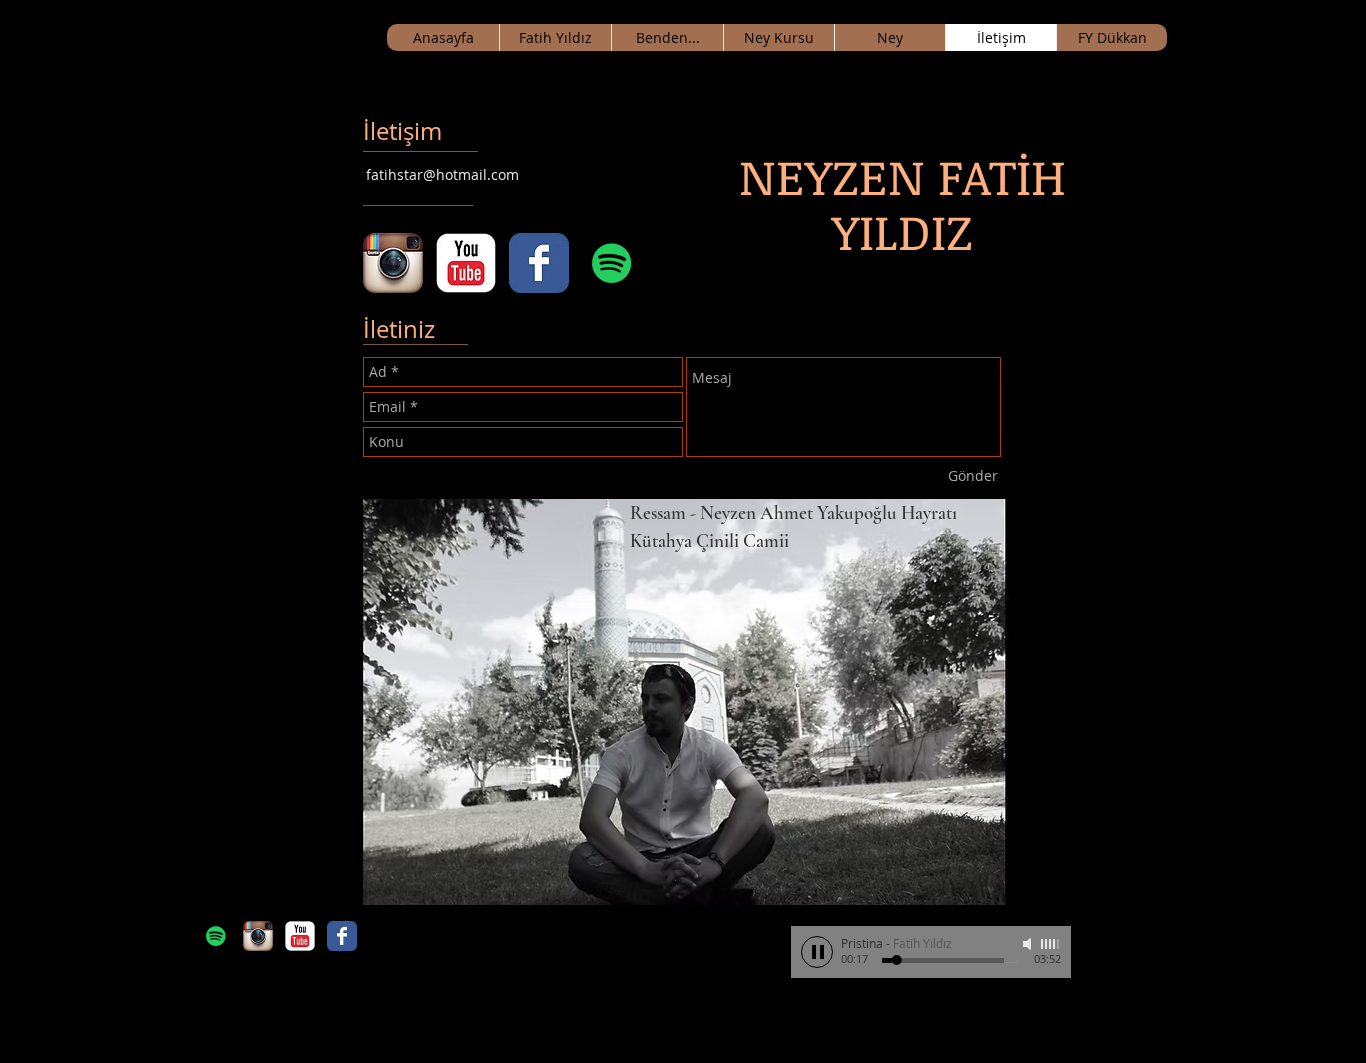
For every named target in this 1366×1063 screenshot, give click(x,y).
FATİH (293, 37)
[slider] (1051, 944)
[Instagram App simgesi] (393, 263)
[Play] (817, 952)
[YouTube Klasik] (466, 263)
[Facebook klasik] (539, 263)
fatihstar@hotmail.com (442, 174)
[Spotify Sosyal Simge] (612, 263)
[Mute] (1029, 944)
